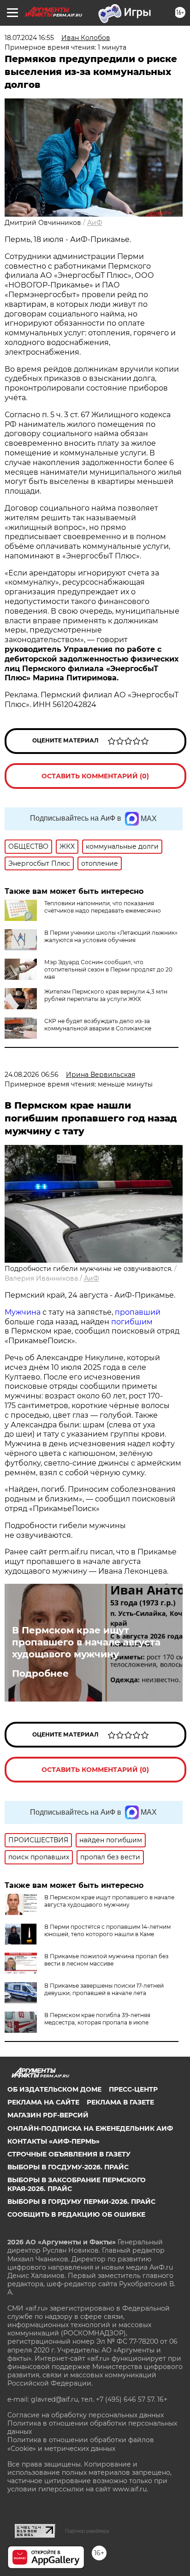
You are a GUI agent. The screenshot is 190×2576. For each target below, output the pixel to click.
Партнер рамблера (87, 2531)
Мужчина (23, 1312)
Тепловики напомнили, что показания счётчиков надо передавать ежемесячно (103, 907)
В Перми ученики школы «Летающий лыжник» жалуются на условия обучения (111, 936)
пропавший (138, 1312)
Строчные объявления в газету (69, 2154)
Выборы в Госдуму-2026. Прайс (68, 2167)
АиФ (95, 223)
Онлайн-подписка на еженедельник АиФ (90, 2128)
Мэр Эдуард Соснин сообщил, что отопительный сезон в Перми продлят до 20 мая (108, 969)
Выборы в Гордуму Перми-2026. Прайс (81, 2202)
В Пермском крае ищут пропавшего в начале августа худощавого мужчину (86, 1642)
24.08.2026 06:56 (32, 1075)
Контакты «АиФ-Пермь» (53, 2141)
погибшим (132, 1322)
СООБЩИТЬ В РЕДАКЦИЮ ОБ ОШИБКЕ (76, 2214)
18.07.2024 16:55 (29, 38)
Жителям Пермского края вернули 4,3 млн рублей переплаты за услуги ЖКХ (106, 995)
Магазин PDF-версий (48, 2115)
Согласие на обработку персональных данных (86, 2415)
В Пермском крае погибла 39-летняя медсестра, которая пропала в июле (97, 2019)
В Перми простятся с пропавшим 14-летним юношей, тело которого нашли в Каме (107, 1930)
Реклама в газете (120, 2102)
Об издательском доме (54, 2089)
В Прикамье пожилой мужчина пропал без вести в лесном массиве (106, 1960)
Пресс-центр (133, 2089)
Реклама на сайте (43, 2102)
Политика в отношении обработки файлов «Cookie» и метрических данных (81, 2444)
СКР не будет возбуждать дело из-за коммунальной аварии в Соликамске (98, 1025)
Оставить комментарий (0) (95, 776)
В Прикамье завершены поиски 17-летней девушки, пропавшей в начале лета (104, 1989)
